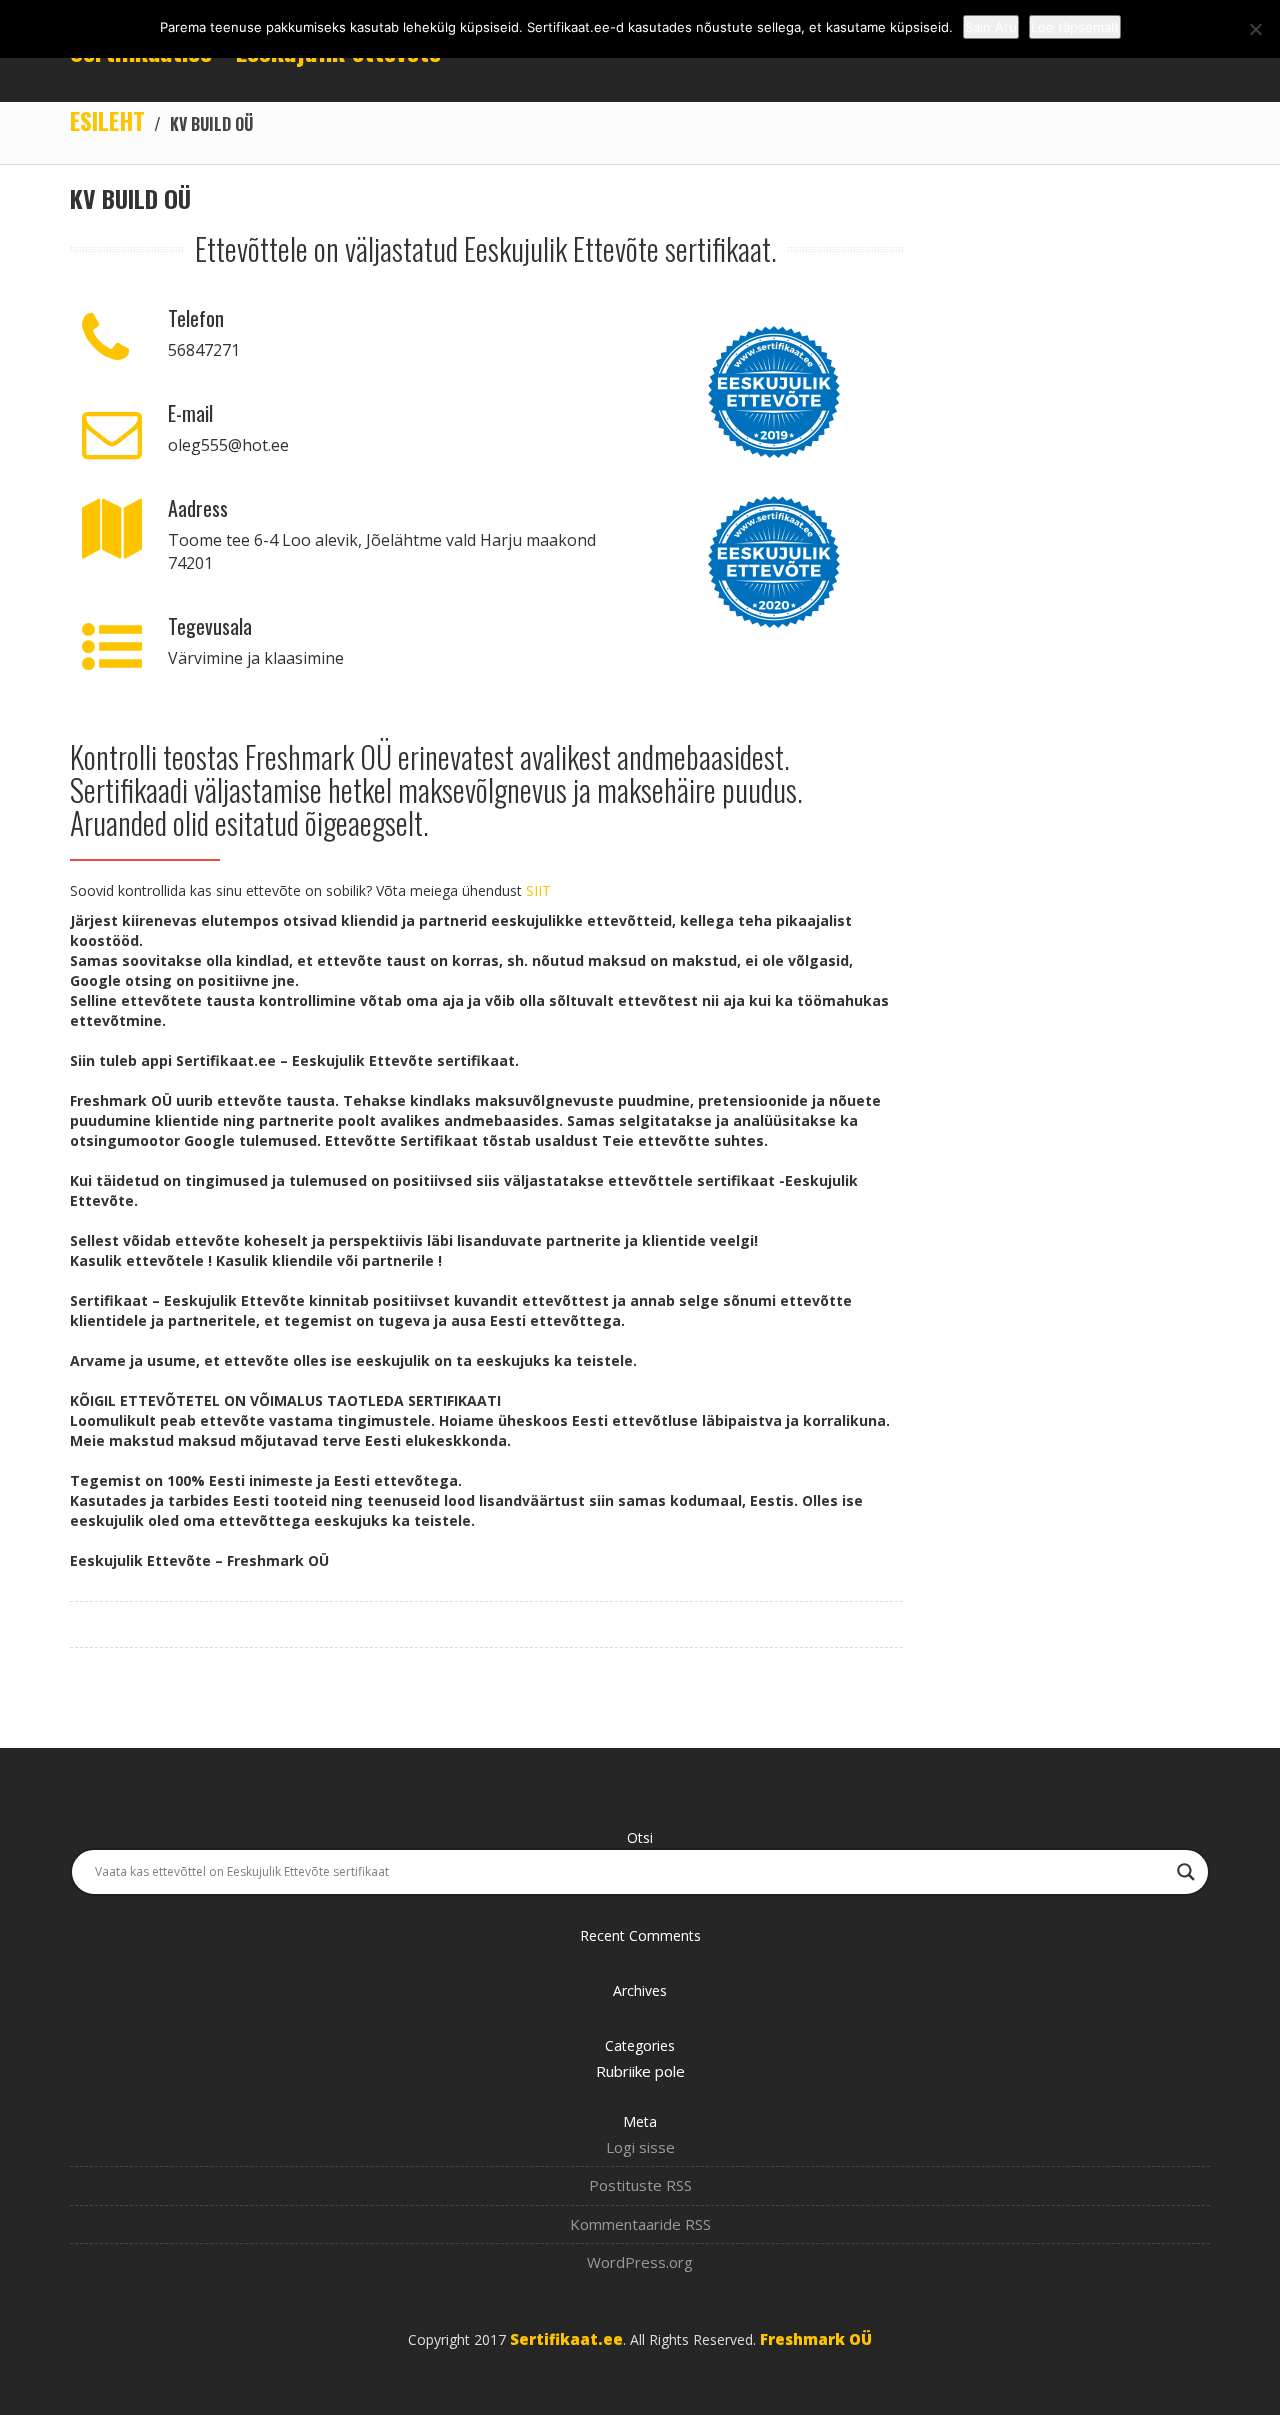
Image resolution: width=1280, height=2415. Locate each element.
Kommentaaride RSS (640, 2224)
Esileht (107, 120)
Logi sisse (640, 2147)
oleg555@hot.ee (228, 445)
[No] (1255, 29)
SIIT (538, 890)
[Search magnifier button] (1186, 1872)
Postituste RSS (640, 2185)
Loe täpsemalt (1075, 27)
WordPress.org (640, 2262)
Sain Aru (991, 27)
